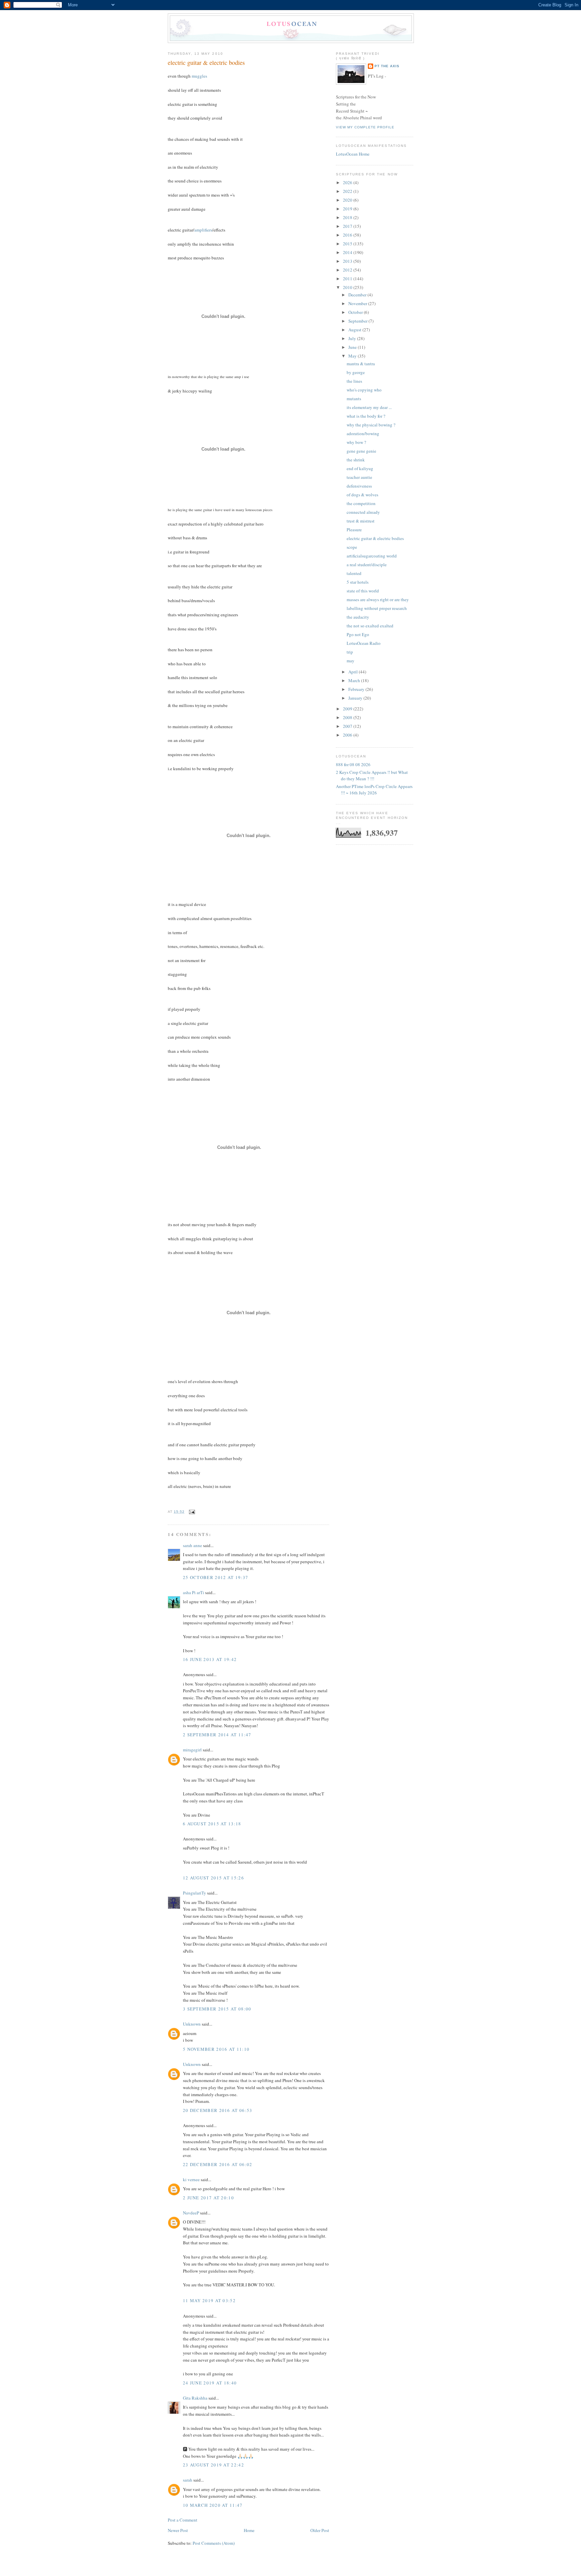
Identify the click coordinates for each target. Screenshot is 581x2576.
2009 (348, 709)
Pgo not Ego (358, 634)
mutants (354, 399)
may (351, 661)
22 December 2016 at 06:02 (218, 2164)
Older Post (320, 2530)
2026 (348, 182)
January (356, 698)
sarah (188, 2480)
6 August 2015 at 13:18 (212, 1824)
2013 (348, 261)
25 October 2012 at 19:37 (216, 1577)
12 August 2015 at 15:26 (214, 1878)
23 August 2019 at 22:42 (214, 2465)
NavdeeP (191, 2213)
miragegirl (192, 1750)
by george (356, 372)
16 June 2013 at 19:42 (210, 1659)
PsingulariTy (195, 1893)
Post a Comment (183, 2520)
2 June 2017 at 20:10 (208, 2198)
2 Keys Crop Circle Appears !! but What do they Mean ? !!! (372, 776)
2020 (348, 200)
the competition (361, 503)
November (358, 303)
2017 (348, 226)
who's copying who (364, 390)
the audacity (358, 617)
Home (249, 2530)
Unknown (192, 2024)
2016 (348, 235)
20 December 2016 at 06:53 (218, 2110)
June (353, 347)
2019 (348, 209)
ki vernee (191, 2179)
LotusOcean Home (353, 154)
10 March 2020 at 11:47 (213, 2505)
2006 (348, 735)
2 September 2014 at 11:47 (217, 1735)
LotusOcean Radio (364, 643)
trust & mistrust (361, 521)
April (354, 672)
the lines (354, 381)
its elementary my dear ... (369, 407)
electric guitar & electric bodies (206, 63)
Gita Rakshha (196, 2398)
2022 (348, 191)
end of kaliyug (360, 468)
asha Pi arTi (193, 1592)
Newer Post (178, 2530)
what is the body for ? (366, 416)
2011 (348, 279)
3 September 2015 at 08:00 (217, 2009)
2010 (348, 287)
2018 (348, 217)
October (356, 312)
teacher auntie (359, 477)
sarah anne (192, 1545)
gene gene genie (361, 451)
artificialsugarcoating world (372, 556)
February (357, 689)
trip (350, 652)
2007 (348, 726)
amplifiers (203, 230)
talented (354, 573)
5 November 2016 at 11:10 (216, 2049)
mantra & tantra (361, 364)
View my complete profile (365, 127)
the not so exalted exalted (370, 626)
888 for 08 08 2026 (353, 764)
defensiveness (359, 486)
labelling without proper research (377, 608)
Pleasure (354, 530)
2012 (348, 270)
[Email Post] (191, 1512)
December (358, 295)
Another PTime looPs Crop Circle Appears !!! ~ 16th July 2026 (374, 790)
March (355, 680)
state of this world (363, 591)
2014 (348, 252)
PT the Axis (387, 66)
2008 (348, 717)
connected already (363, 512)
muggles (199, 76)
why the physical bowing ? (371, 425)
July (353, 338)
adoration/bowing (363, 433)
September (358, 321)
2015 (348, 244)
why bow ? (356, 442)
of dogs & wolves (362, 495)
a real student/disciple (367, 565)
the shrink (356, 460)
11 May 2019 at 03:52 (209, 2300)
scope (352, 547)
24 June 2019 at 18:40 (210, 2383)
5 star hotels (358, 582)
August (355, 330)
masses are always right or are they (378, 599)
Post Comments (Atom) (214, 2543)
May (353, 356)
